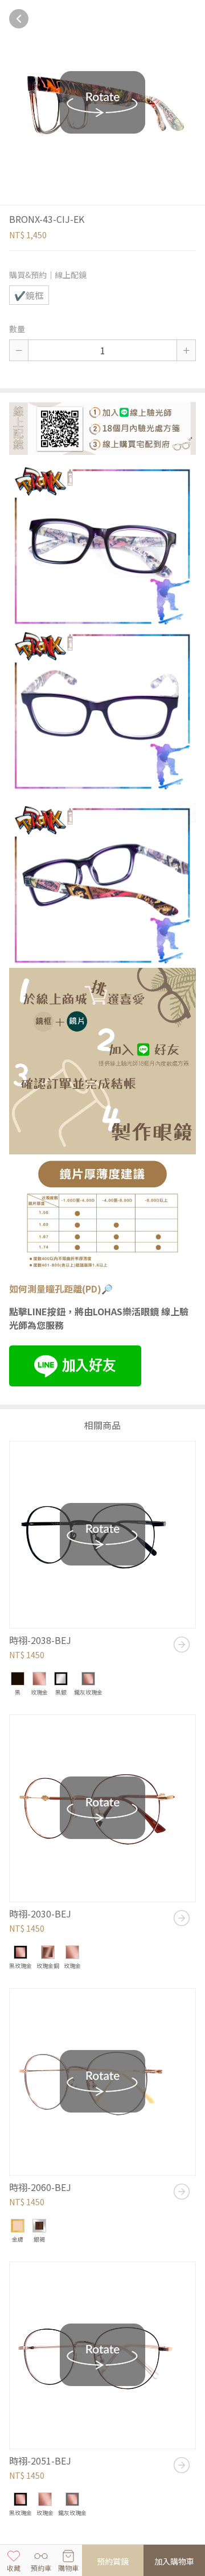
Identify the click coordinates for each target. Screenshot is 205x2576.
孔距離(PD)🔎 (84, 1289)
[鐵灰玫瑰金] (88, 1679)
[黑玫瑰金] (20, 1952)
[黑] (18, 1679)
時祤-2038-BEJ (40, 1640)
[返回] (19, 19)
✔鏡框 (29, 295)
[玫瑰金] (39, 1679)
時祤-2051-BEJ (40, 2461)
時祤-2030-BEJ (40, 1914)
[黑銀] (61, 1679)
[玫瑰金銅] (48, 1952)
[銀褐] (39, 2226)
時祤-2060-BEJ (40, 2187)
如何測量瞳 (32, 1289)
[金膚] (18, 2226)
